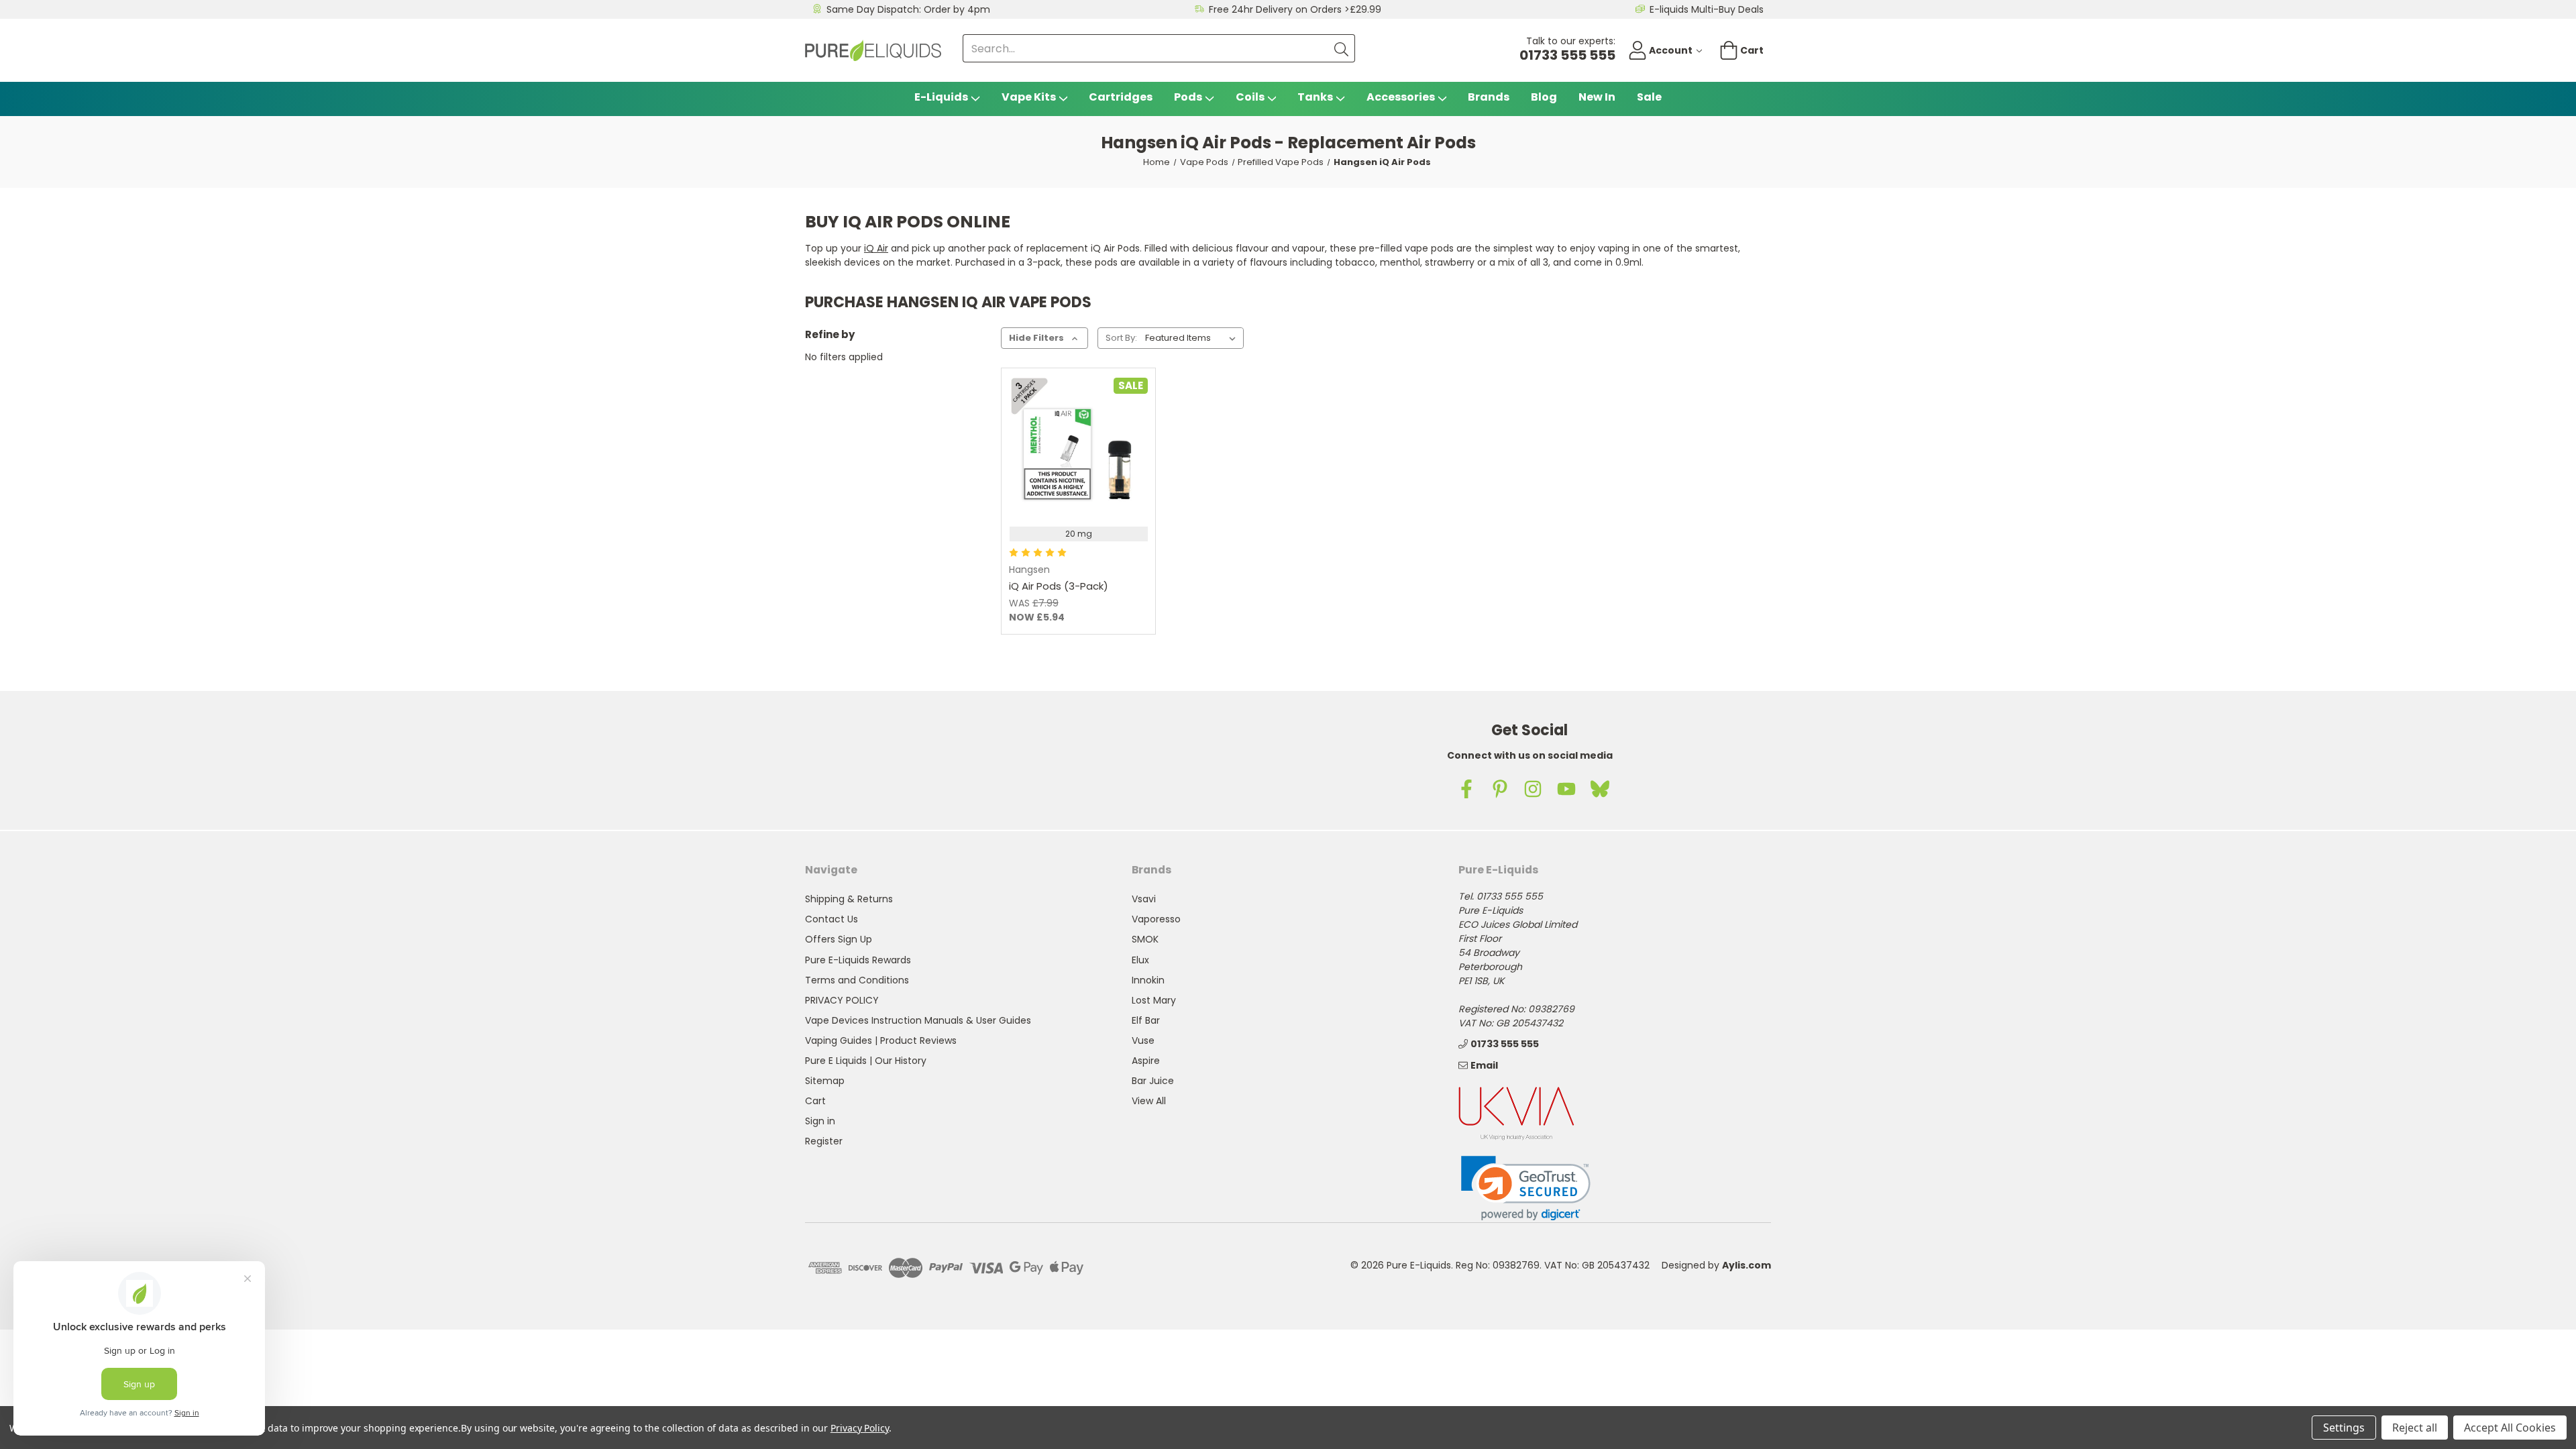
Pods (1188, 97)
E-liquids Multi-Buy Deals (1707, 9)
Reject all (2415, 1428)
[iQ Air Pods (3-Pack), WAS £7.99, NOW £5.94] (1078, 445)
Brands (1489, 97)
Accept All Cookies (2510, 1428)
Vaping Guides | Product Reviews (881, 1040)
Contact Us (831, 919)
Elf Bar (1146, 1020)
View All (1149, 1101)
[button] (1526, 1188)
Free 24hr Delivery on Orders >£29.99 (1295, 9)
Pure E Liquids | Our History (866, 1061)
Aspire (1146, 1061)
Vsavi (1144, 899)
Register (824, 1141)
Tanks (1315, 97)
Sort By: (1121, 338)
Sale (1649, 97)
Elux (1140, 960)
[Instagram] (1533, 789)
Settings (2344, 1428)
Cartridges (1121, 97)
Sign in (820, 1121)
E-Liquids (941, 97)
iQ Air (876, 248)
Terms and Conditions (857, 980)
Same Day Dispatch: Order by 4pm (908, 9)
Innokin (1148, 980)
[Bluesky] (1600, 789)
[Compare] (1113, 480)
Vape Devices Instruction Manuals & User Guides (918, 1020)
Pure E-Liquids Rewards (858, 960)
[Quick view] (1044, 480)
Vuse (1143, 1040)
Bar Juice (1153, 1081)
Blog (1544, 97)
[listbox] (1193, 338)
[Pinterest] (1500, 789)
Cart (815, 1101)
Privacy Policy (860, 1428)
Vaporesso (1156, 919)
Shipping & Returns (849, 899)
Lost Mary (1154, 1000)
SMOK (1145, 939)
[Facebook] (1466, 789)
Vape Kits (1029, 97)
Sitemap (825, 1081)
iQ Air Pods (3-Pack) (1059, 586)
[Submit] (1341, 48)
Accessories (1401, 97)
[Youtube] (1566, 789)
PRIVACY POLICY (842, 1000)
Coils (1250, 97)
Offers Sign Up (839, 939)
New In (1597, 97)
